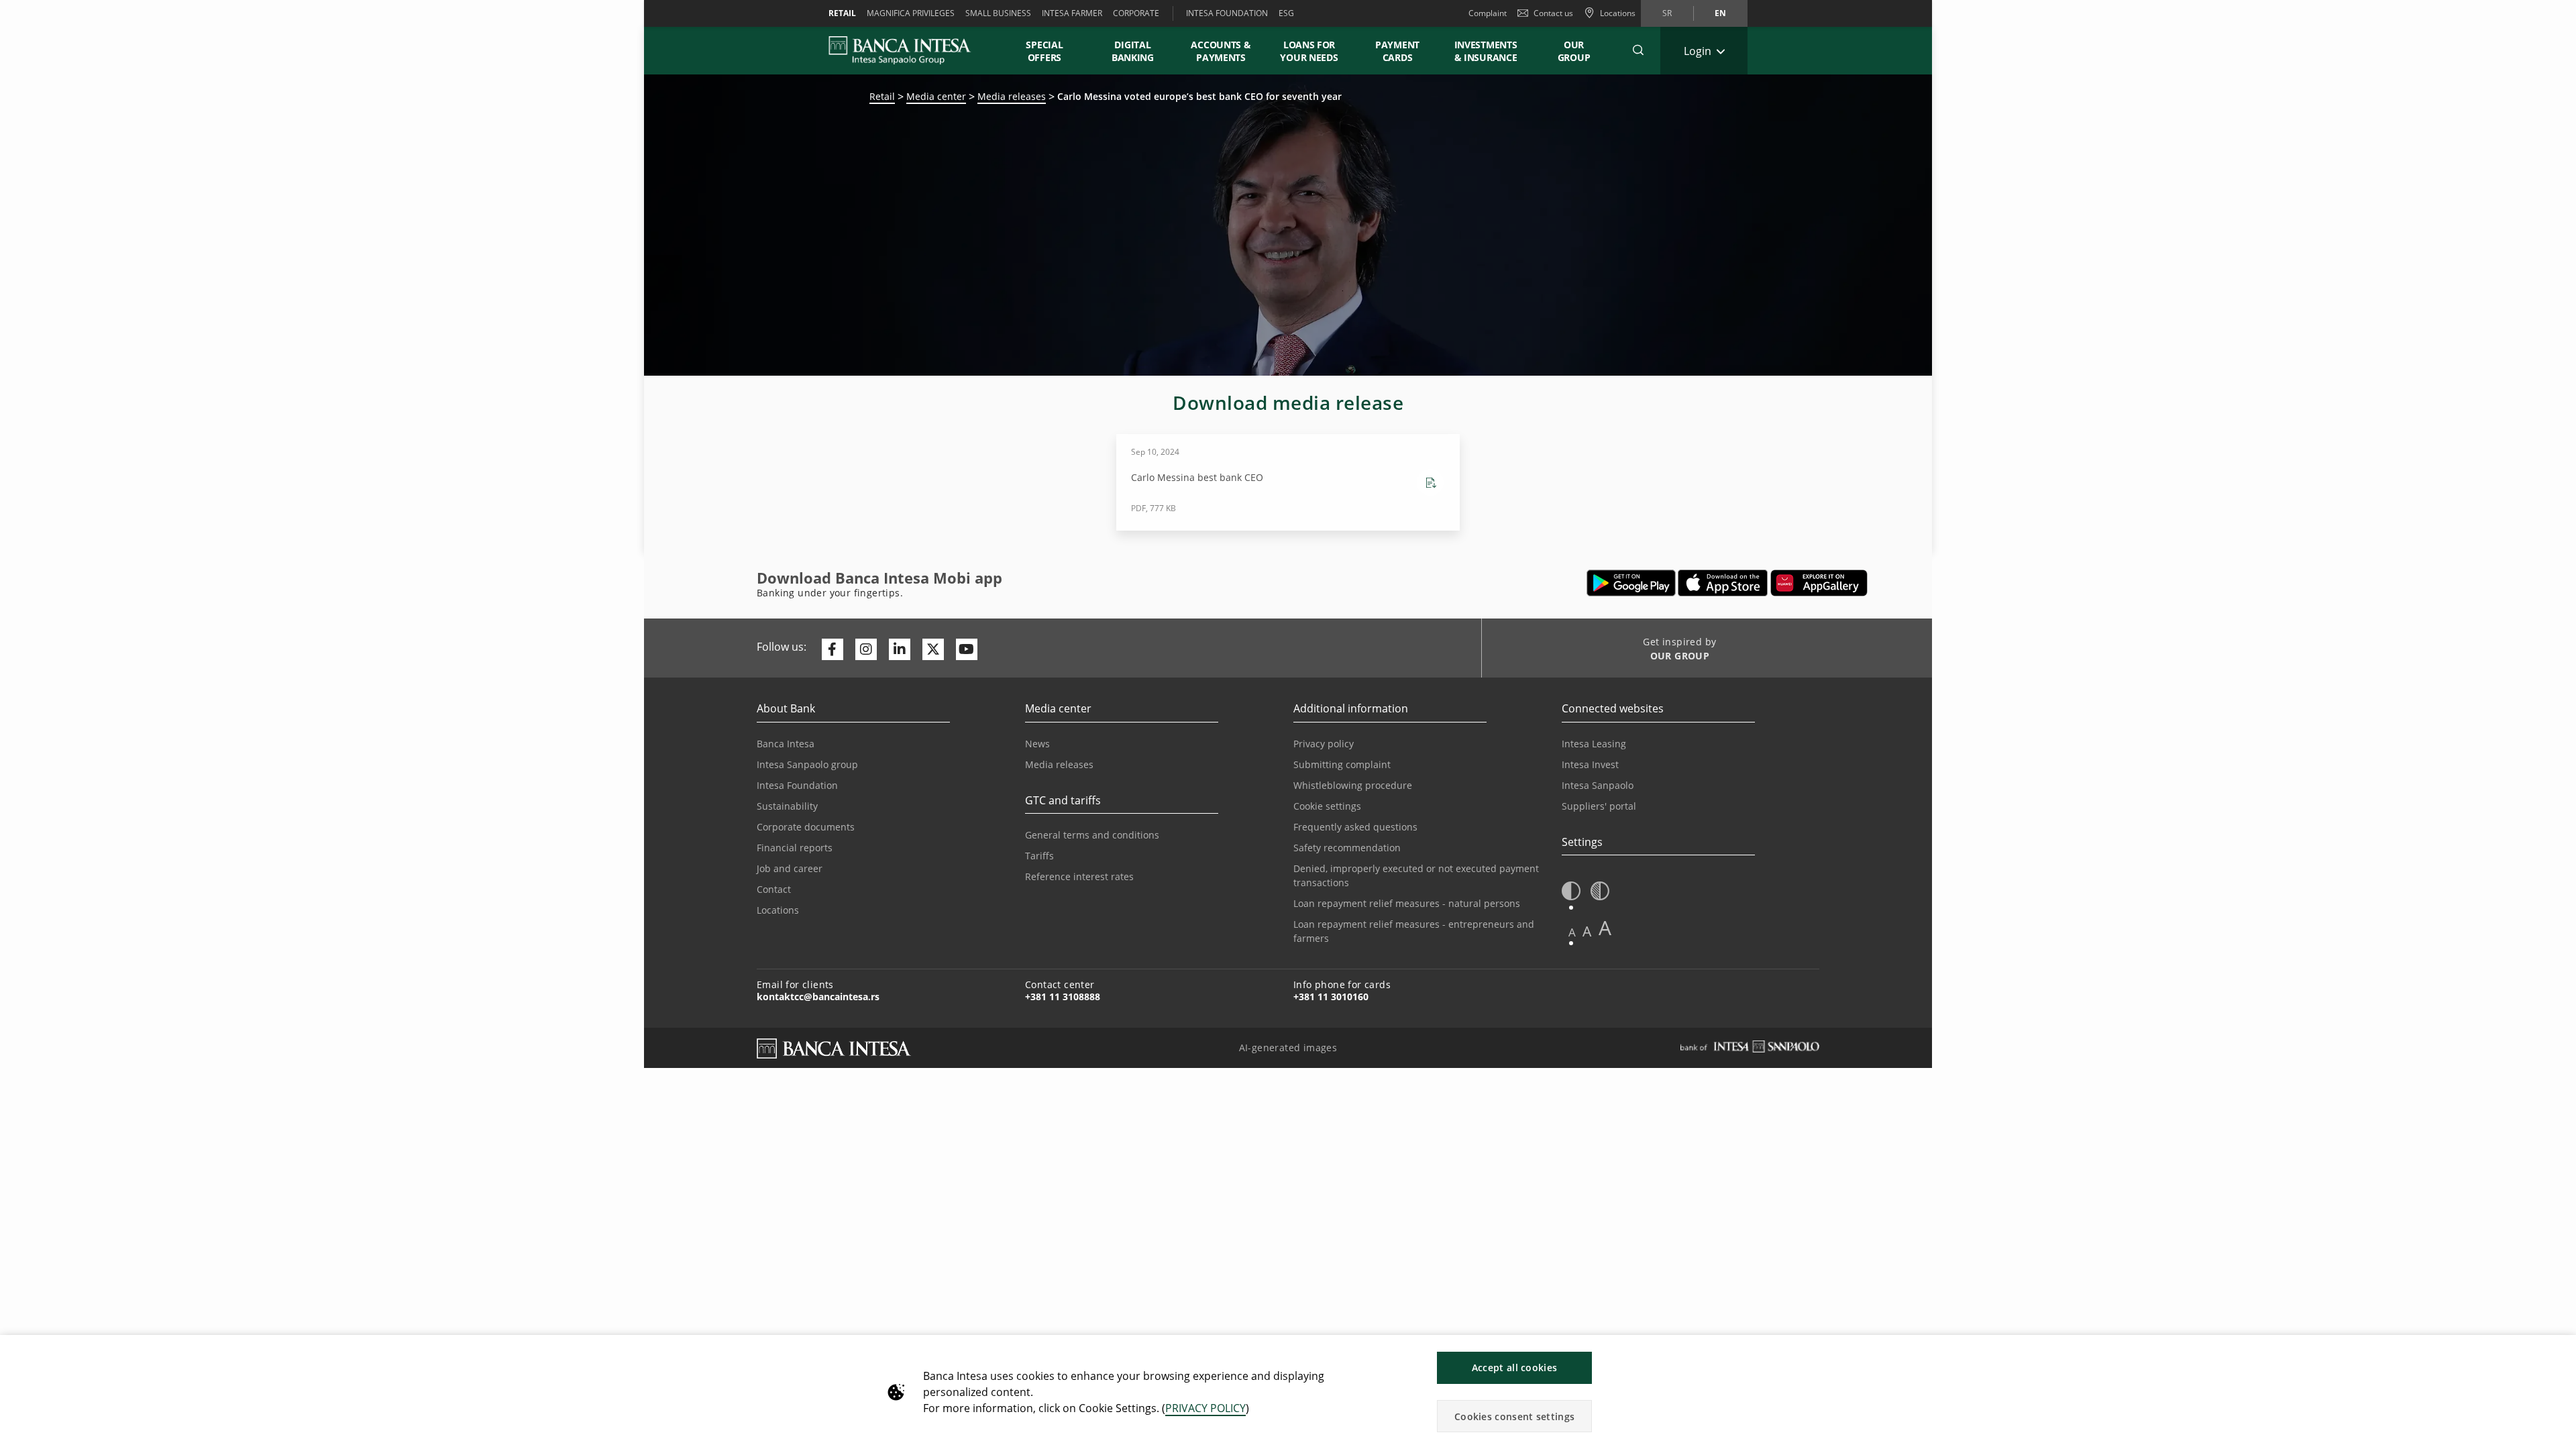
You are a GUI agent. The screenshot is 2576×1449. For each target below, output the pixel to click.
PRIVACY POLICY (1205, 1408)
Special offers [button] (1044, 51)
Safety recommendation (1347, 848)
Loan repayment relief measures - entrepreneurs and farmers (1414, 931)
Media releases (1012, 96)
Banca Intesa (786, 744)
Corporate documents (806, 827)
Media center (936, 96)
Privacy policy (1324, 744)
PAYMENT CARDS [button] (1397, 51)
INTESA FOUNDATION (1227, 13)
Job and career (790, 868)
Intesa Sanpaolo (1598, 785)
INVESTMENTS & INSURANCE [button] (1486, 51)
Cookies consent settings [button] (1514, 1416)
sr (1667, 13)
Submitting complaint (1342, 764)
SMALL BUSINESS (998, 13)
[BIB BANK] (908, 50)
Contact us (1553, 13)
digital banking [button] (1133, 51)
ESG (1286, 13)
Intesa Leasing (1594, 744)
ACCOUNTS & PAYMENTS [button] (1221, 51)
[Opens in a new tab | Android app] (1631, 583)
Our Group (1574, 51)
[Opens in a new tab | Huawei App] (1819, 583)
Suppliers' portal (1599, 806)
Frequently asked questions (1355, 827)
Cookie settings (1327, 806)
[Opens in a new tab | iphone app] (1723, 583)
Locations (778, 910)
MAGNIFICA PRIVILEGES (911, 13)
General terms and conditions (1092, 835)
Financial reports (795, 848)
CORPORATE (1136, 13)
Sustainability (787, 806)
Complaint (1488, 13)
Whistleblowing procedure (1353, 785)
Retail (882, 96)
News (1037, 744)
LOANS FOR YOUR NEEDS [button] (1309, 51)
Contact (774, 889)
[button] (1638, 50)
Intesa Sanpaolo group (807, 764)
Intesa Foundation (797, 785)
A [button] (1572, 932)
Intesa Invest (1590, 764)
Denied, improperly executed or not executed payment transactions (1416, 875)
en (1720, 13)
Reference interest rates (1079, 876)
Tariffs (1039, 856)
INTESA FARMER (1072, 13)
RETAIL (842, 13)
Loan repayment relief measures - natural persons (1407, 903)
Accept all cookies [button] (1514, 1367)
